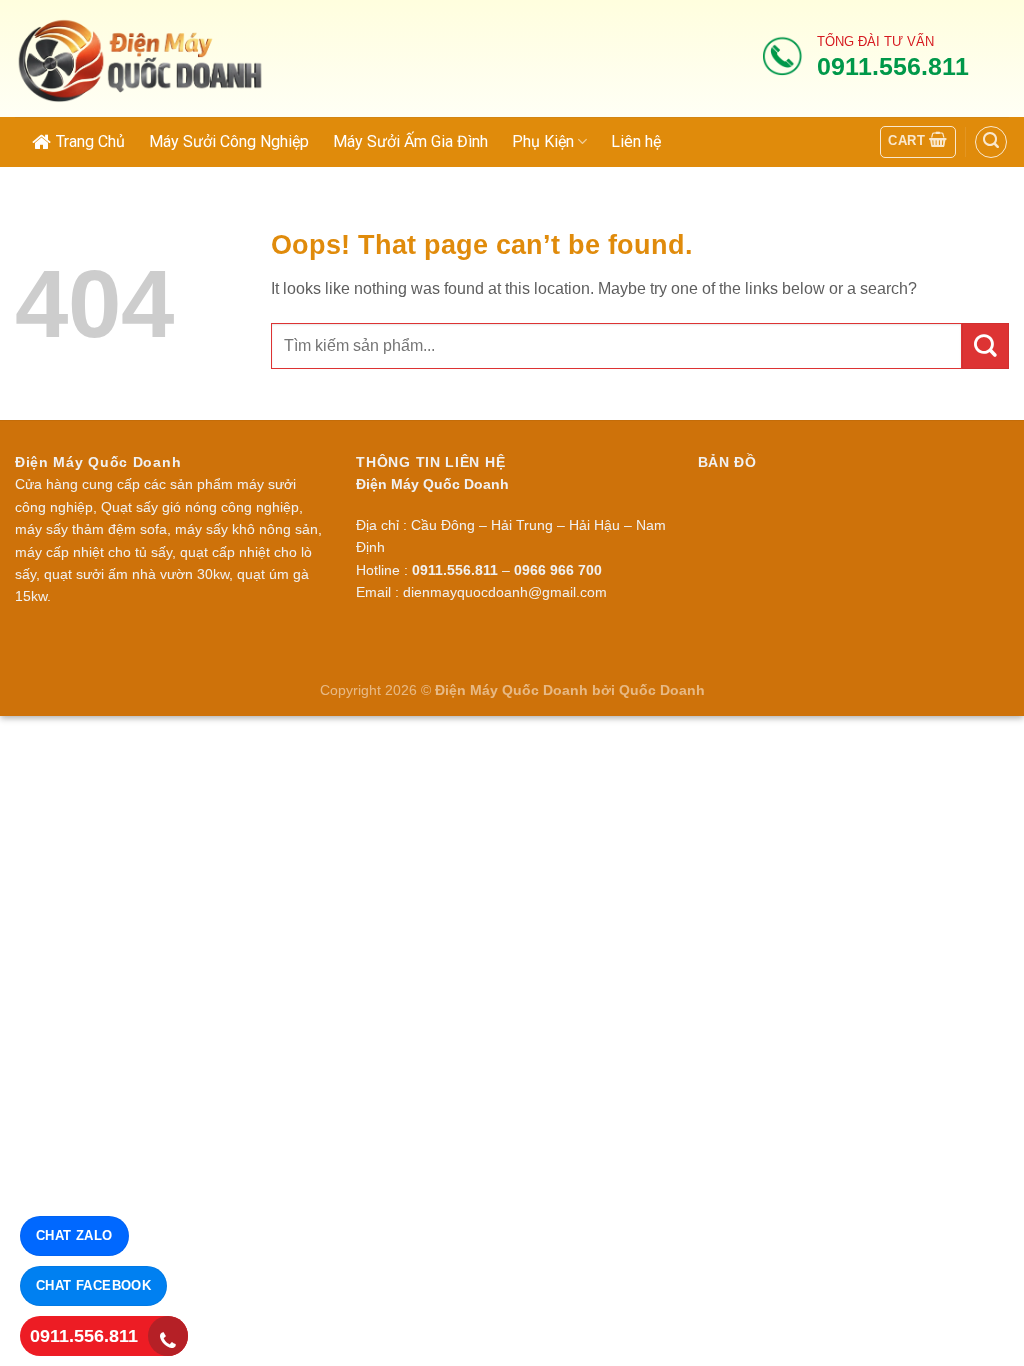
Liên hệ (636, 141)
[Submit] (985, 346)
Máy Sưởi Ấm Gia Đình (410, 141)
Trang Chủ (90, 141)
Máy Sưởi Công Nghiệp (229, 141)
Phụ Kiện (543, 141)
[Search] (991, 142)
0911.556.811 (84, 1336)
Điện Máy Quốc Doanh (511, 690)
